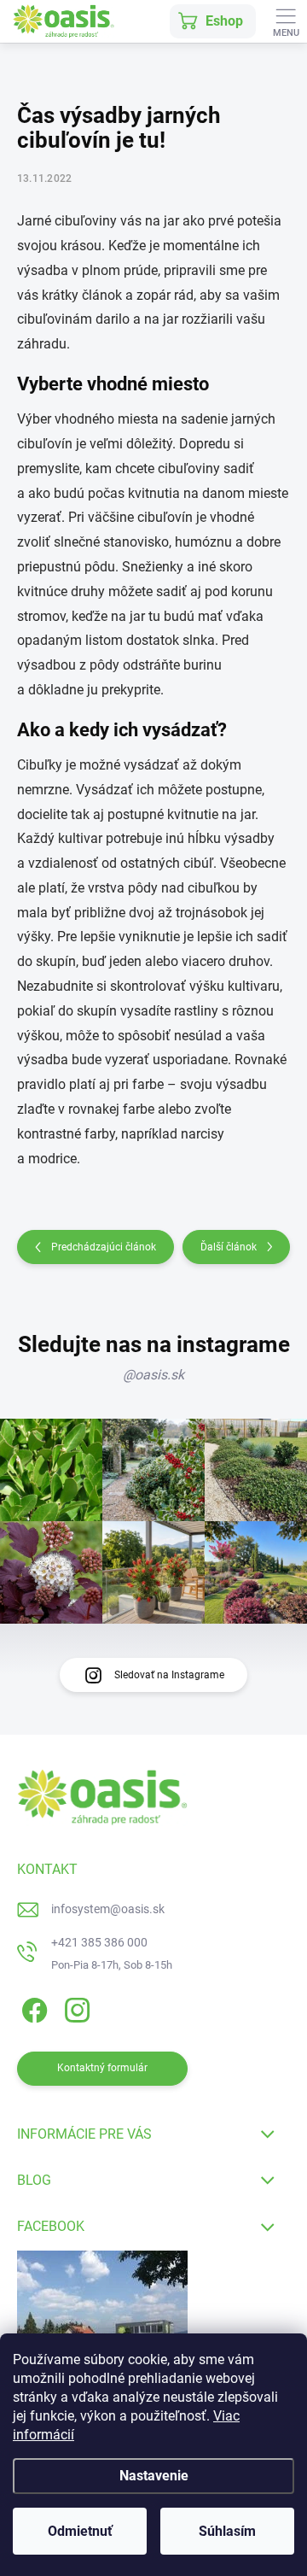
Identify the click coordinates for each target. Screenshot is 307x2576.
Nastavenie (154, 2476)
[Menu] (286, 21)
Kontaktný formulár (102, 2068)
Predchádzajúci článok (104, 1247)
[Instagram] (75, 2008)
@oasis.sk (153, 1375)
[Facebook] (32, 2008)
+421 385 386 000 (99, 1942)
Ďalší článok (229, 1247)
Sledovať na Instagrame (169, 1675)
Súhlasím (227, 2531)
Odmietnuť (80, 2531)
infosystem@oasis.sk (108, 1909)
